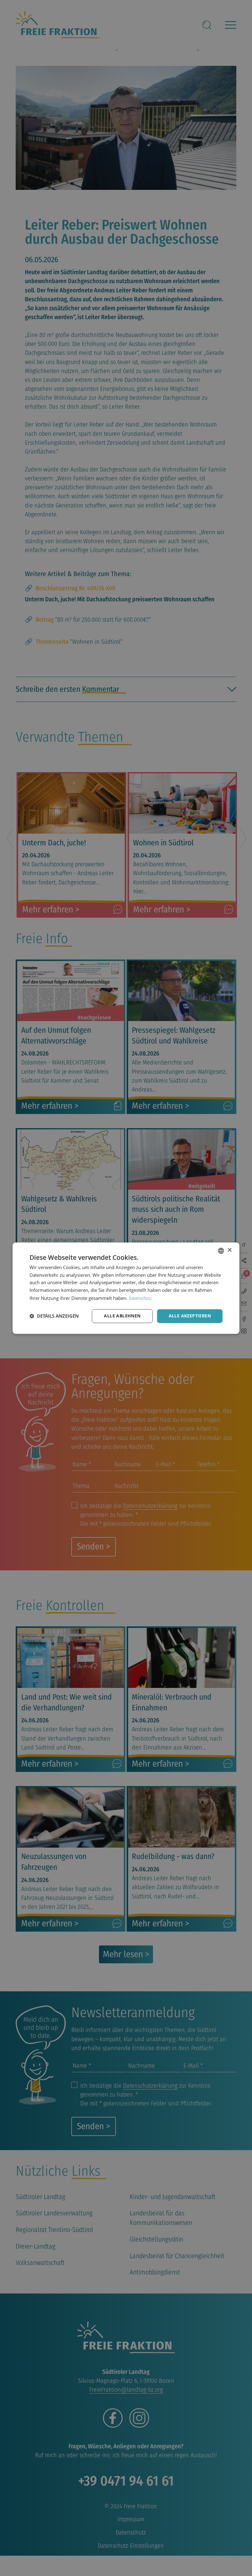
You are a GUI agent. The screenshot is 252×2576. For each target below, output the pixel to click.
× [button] (229, 1250)
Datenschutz (140, 1298)
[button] (54, 1316)
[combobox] (221, 1251)
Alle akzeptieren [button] (190, 1316)
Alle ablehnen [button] (122, 1316)
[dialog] (126, 1288)
